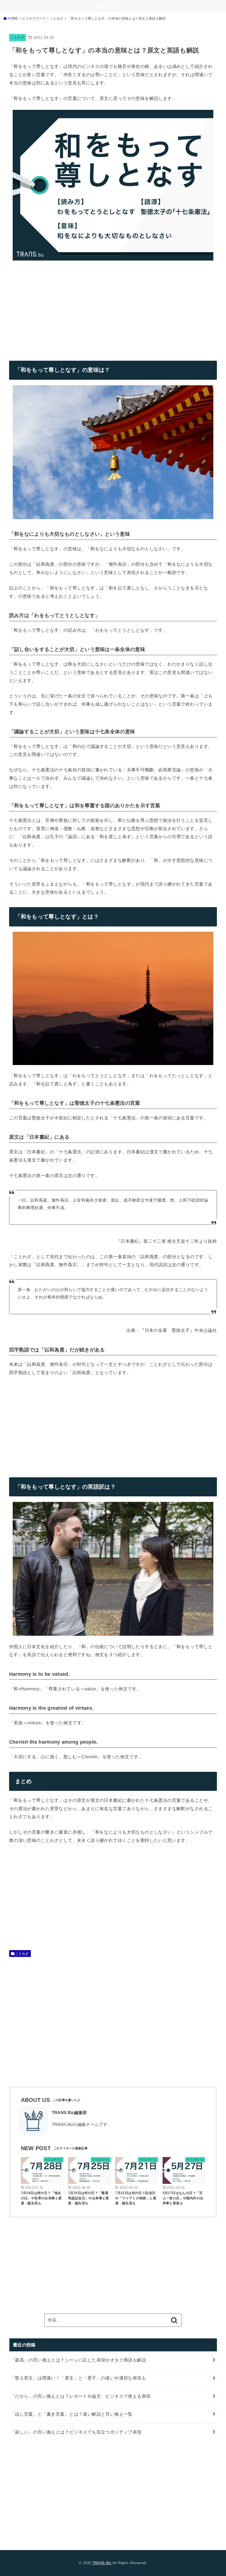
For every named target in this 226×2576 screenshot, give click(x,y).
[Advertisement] (55, 306)
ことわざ (18, 37)
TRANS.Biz (102, 2563)
